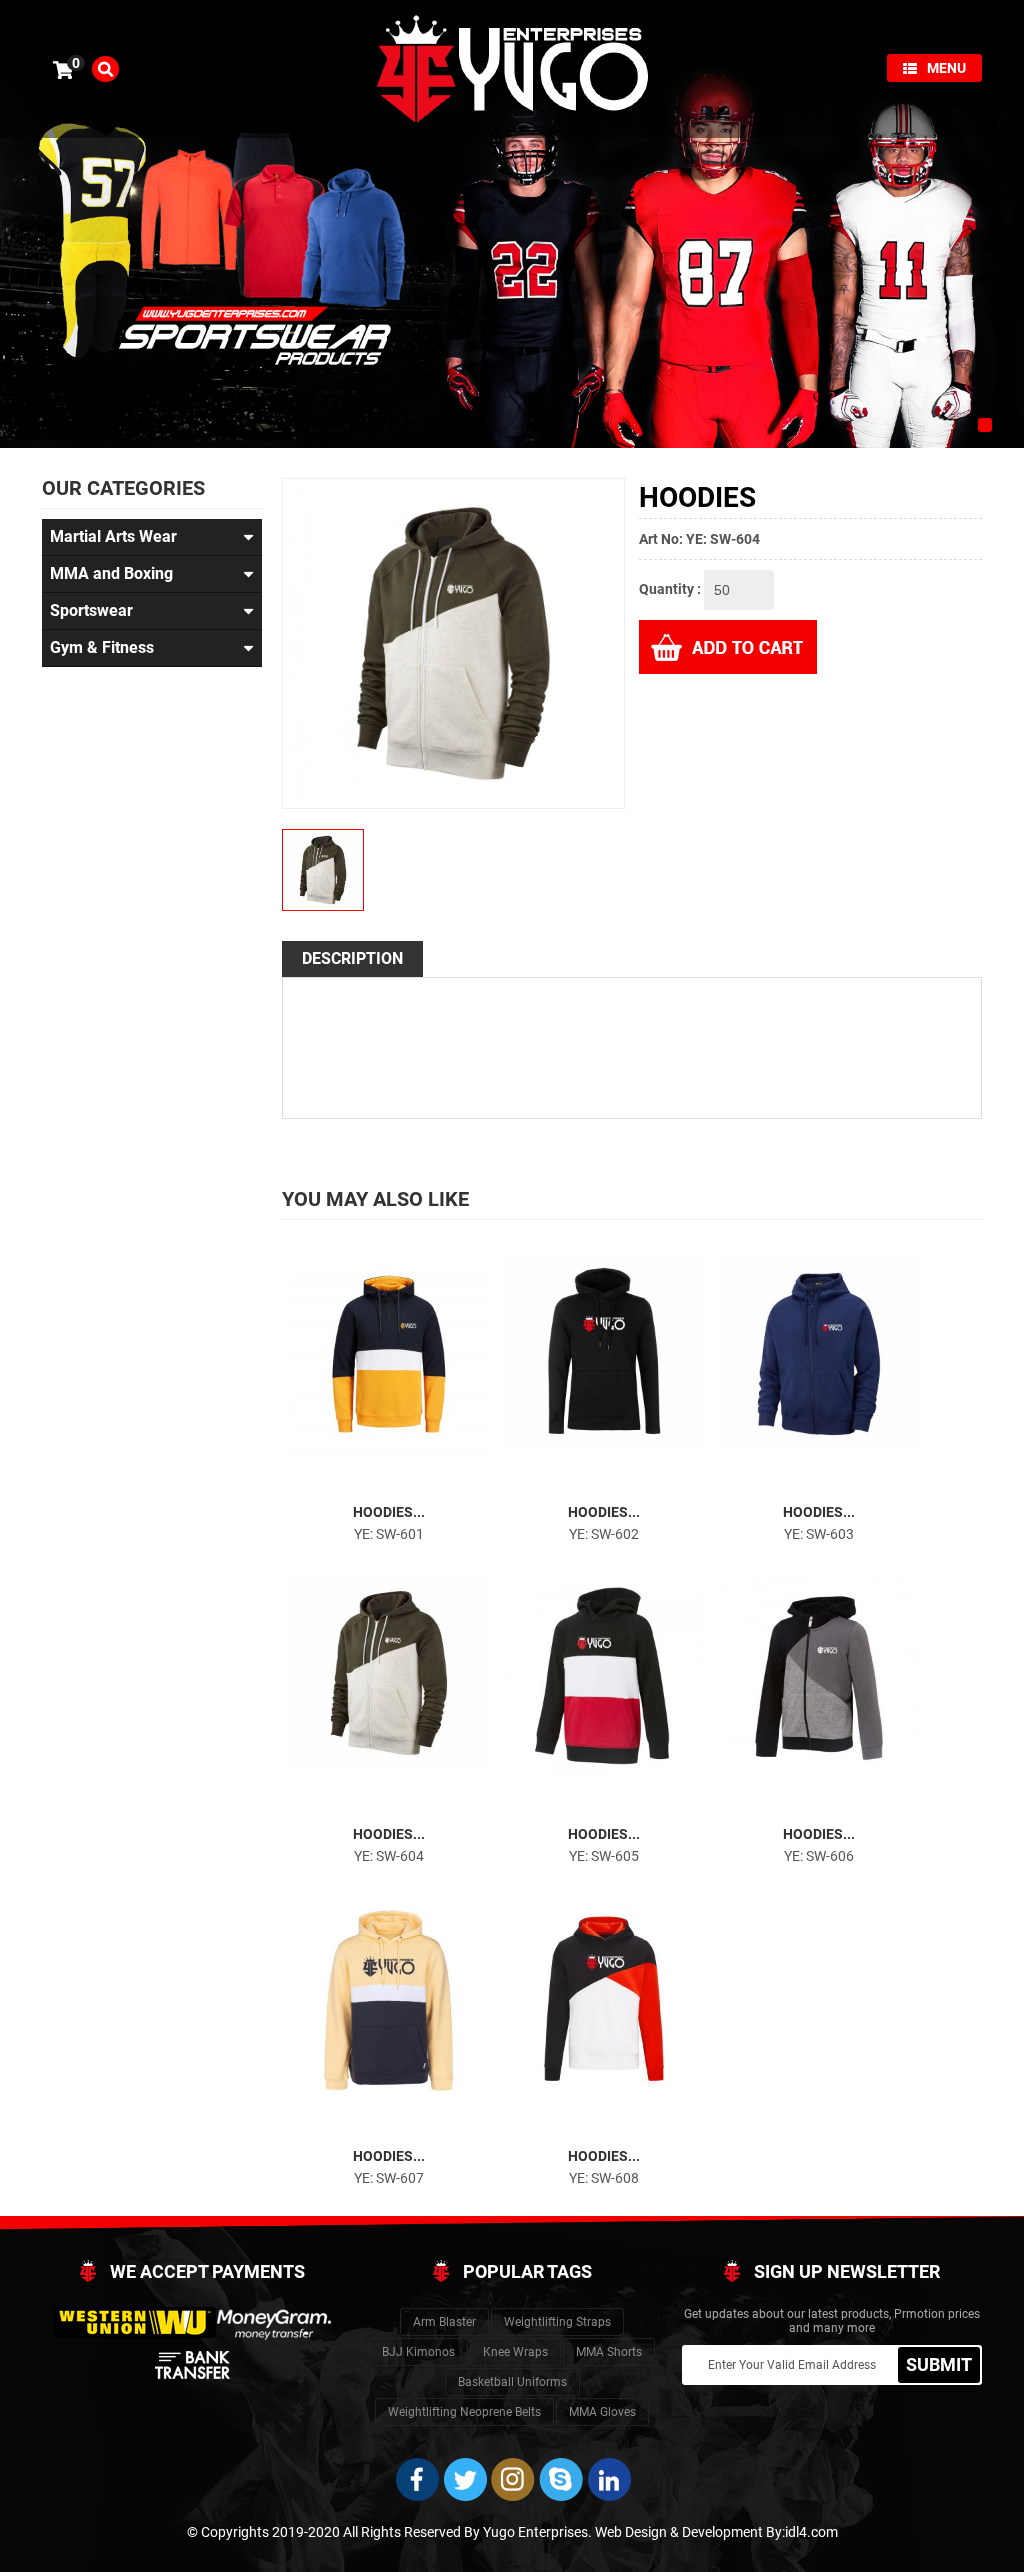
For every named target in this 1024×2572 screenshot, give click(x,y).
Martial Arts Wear (113, 536)
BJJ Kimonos (418, 2352)
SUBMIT (939, 2364)
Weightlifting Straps (557, 2322)
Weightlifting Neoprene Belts (464, 2412)
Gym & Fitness (102, 647)
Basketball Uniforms (512, 2382)
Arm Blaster (444, 2322)
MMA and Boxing (111, 573)
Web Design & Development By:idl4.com (716, 2532)
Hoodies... (389, 1512)
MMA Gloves (602, 2412)
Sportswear (91, 610)
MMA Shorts (609, 2352)
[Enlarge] (371, 1482)
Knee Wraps (515, 2352)
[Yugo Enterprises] (512, 68)
